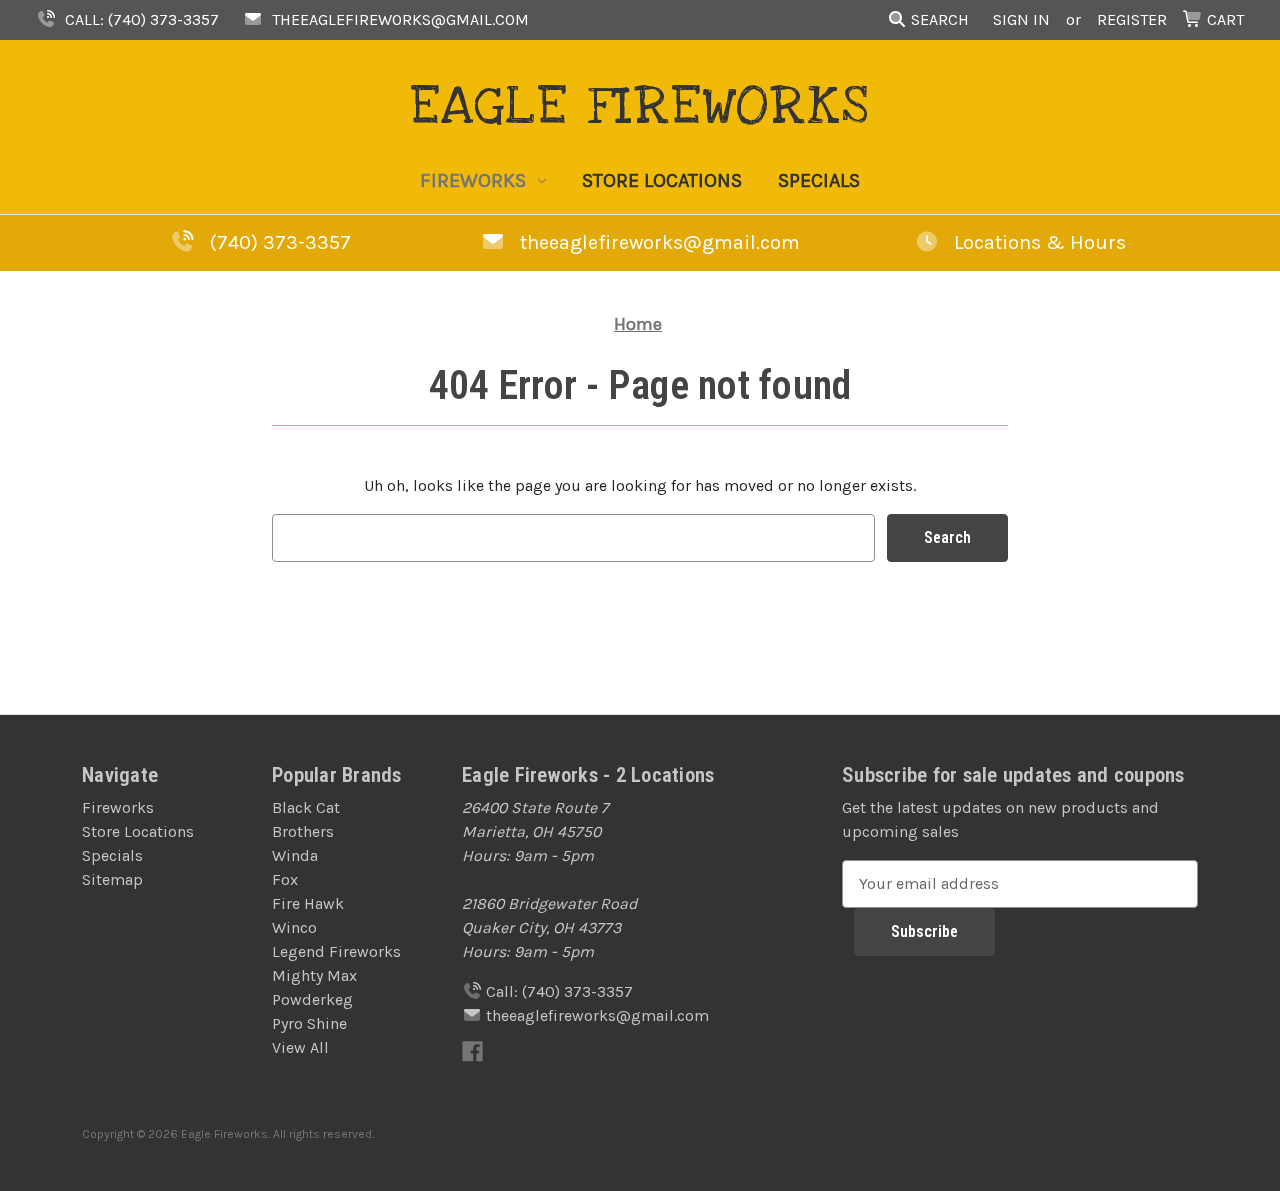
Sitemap (112, 879)
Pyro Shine (309, 1023)
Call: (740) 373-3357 (140, 19)
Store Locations (662, 180)
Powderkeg (312, 999)
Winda (295, 855)
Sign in (1021, 19)
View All (300, 1047)
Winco (294, 927)
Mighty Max (314, 975)
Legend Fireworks (336, 951)
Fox (285, 879)
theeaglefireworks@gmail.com (398, 19)
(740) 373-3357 (280, 242)
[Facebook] (472, 1051)
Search (938, 19)
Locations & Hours (1037, 242)
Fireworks (473, 180)
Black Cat (306, 807)
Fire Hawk (308, 903)
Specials (819, 180)
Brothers (303, 831)
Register (1132, 19)
